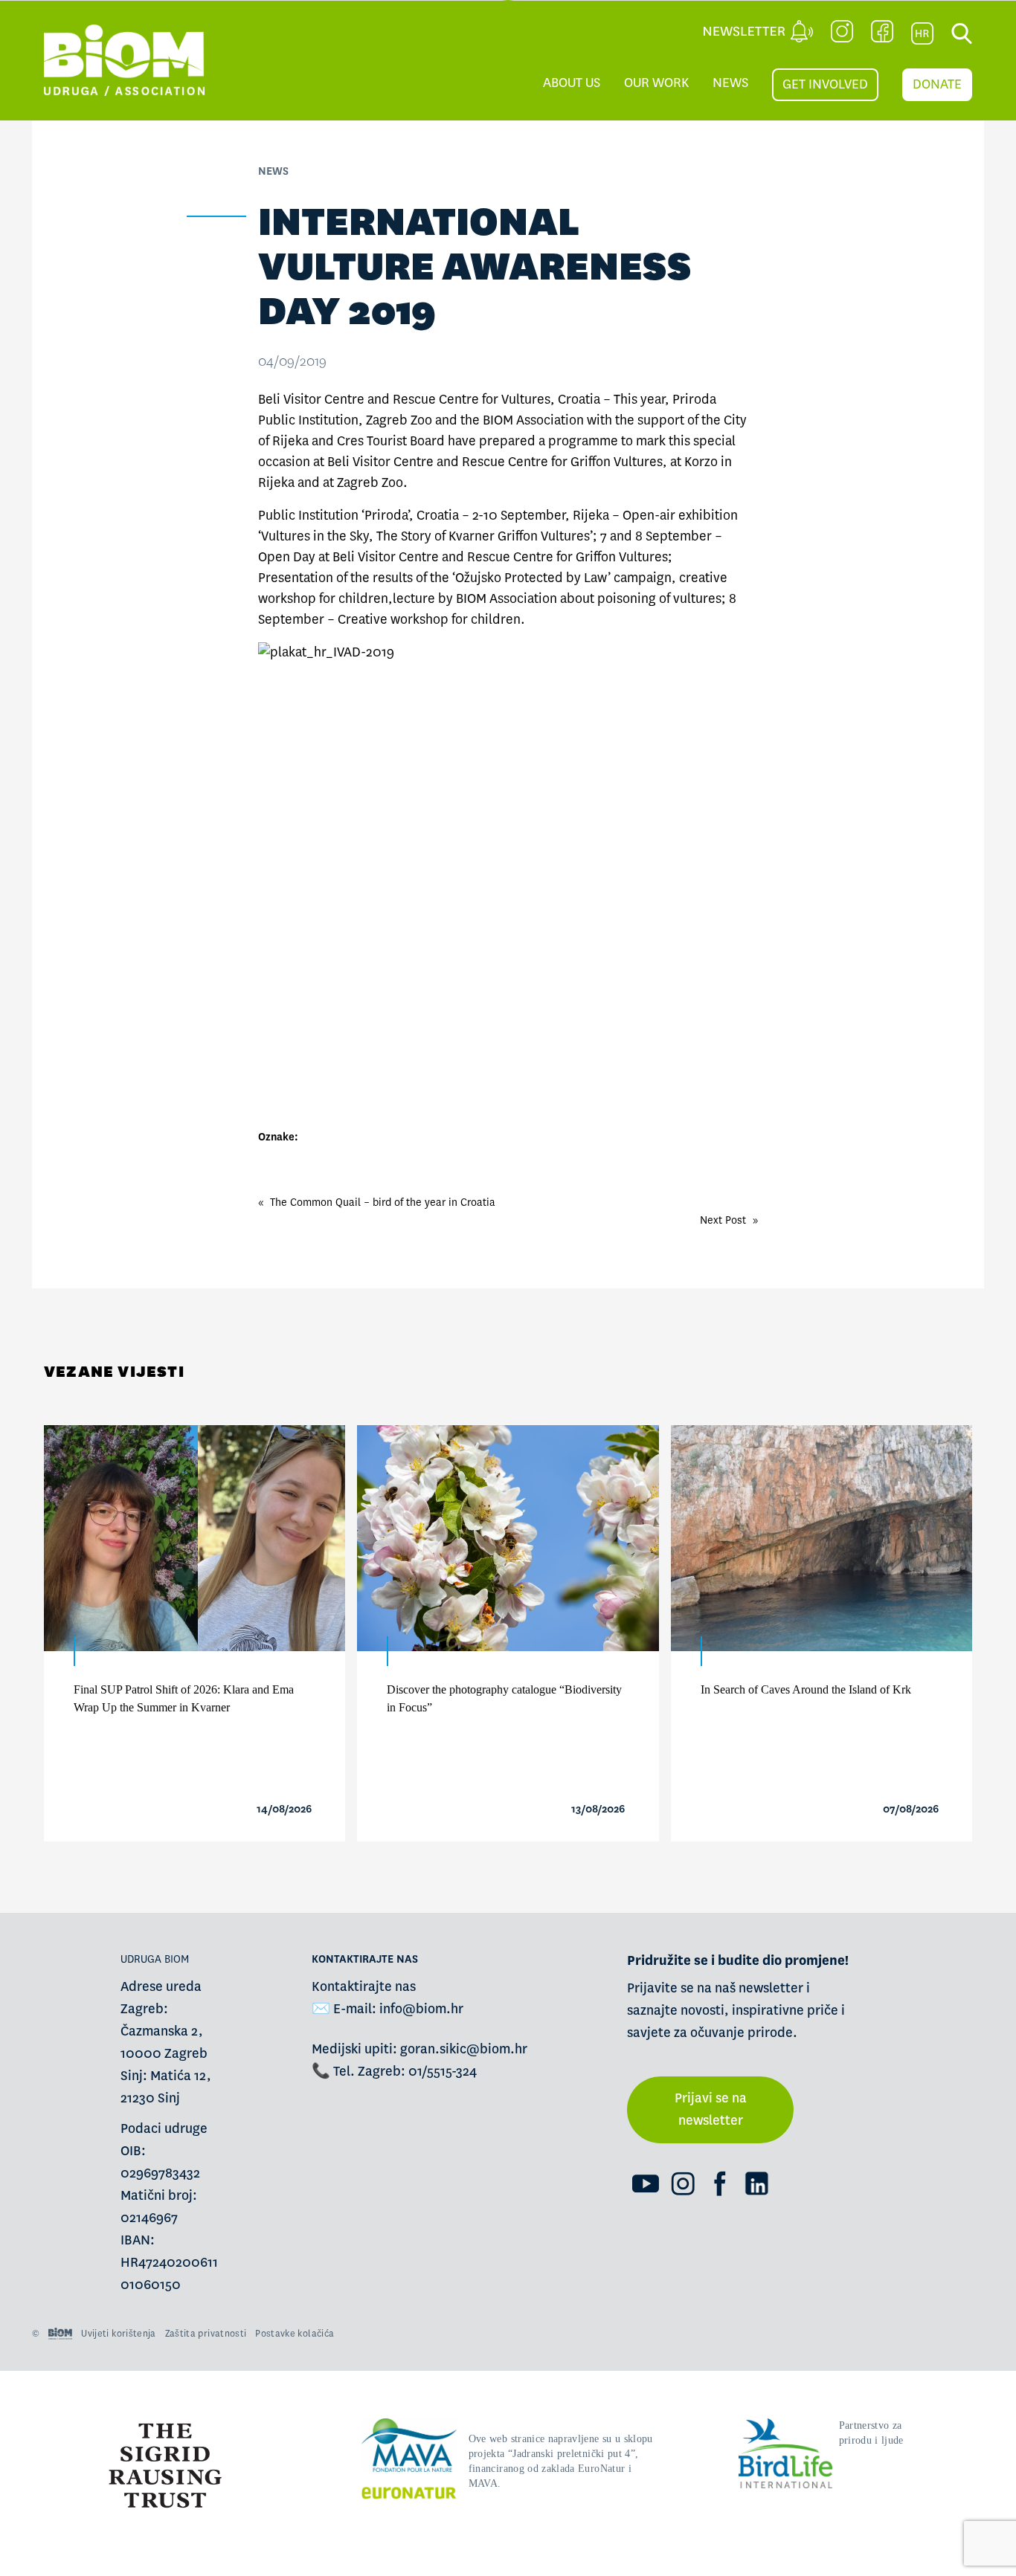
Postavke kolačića (295, 2334)
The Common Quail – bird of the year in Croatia (383, 1202)
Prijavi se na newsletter (711, 2109)
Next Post (723, 1220)
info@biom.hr (421, 2009)
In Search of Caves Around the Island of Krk (806, 1689)
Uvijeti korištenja (118, 2334)
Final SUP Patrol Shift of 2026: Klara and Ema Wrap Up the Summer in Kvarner (184, 1698)
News (730, 83)
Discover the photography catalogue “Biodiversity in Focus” (504, 1698)
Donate (937, 84)
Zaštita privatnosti (206, 2334)
